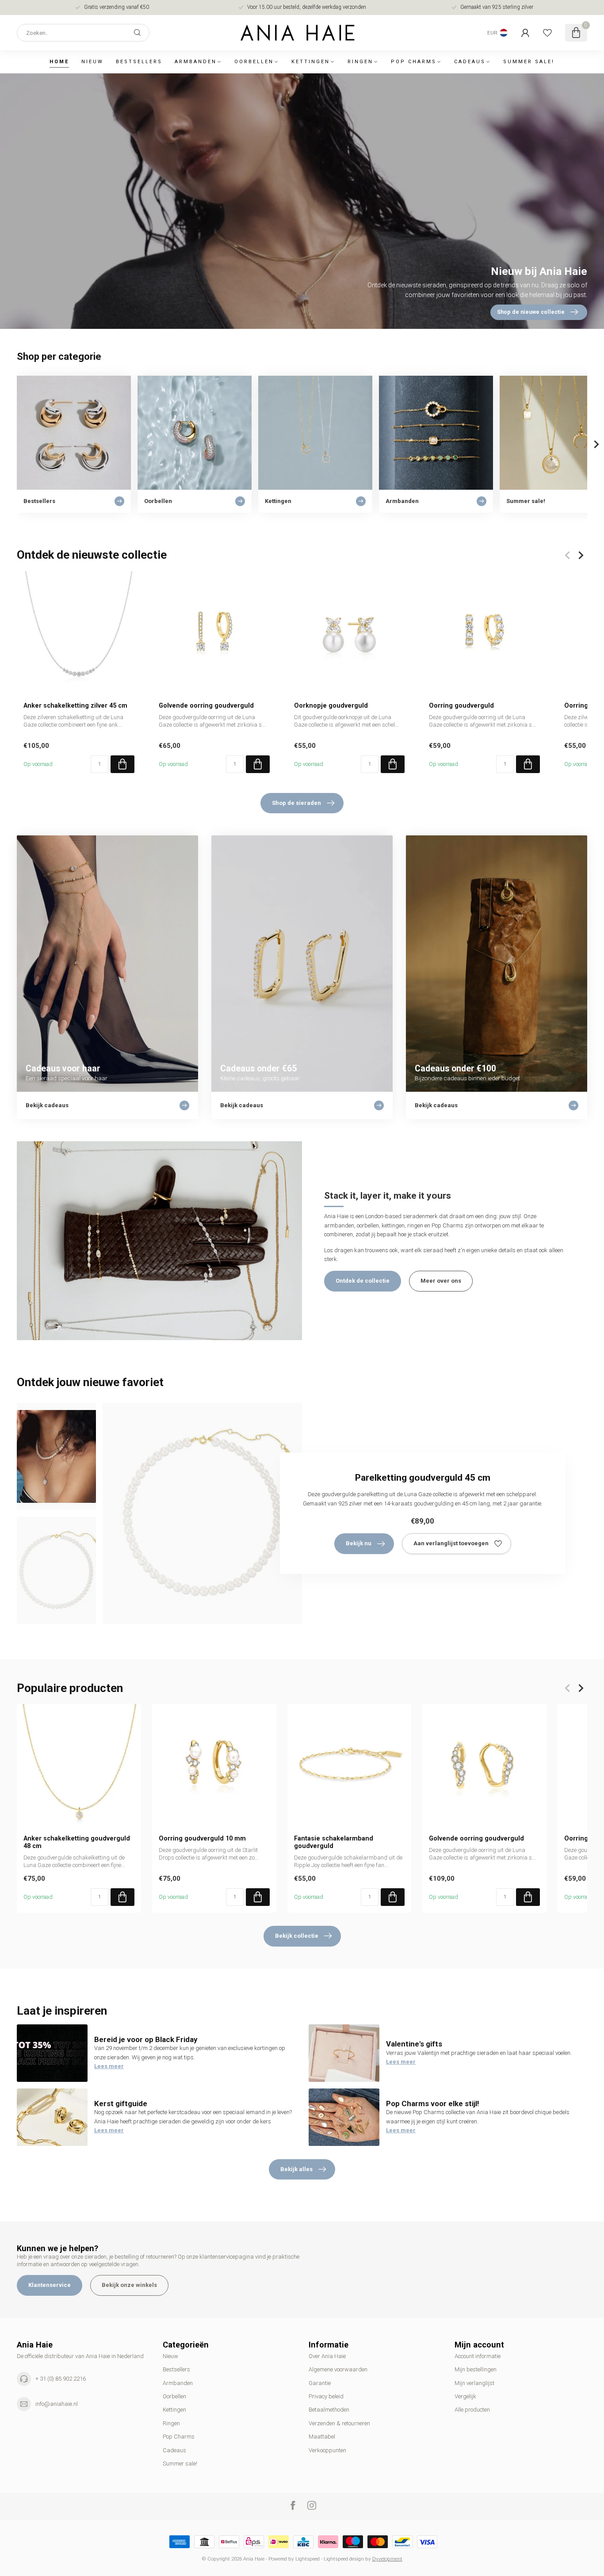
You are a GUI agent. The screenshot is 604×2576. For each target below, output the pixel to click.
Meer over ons (441, 1281)
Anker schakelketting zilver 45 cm (75, 705)
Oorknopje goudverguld (331, 705)
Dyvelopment (387, 2559)
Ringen (360, 62)
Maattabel (322, 2437)
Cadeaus (470, 62)
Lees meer (109, 2066)
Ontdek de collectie (363, 1281)
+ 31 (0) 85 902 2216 (61, 2379)
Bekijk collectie (297, 1936)
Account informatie (478, 2356)
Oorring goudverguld (461, 705)
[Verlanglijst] (547, 33)
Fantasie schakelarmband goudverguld (334, 1842)
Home (59, 62)
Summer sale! (529, 62)
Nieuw (92, 62)
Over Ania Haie (327, 2356)
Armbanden (196, 62)
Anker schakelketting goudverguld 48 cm (77, 1842)
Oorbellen (254, 62)
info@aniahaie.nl (57, 2404)
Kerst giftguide (121, 2103)
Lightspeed (308, 2559)
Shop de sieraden (296, 803)
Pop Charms (414, 62)
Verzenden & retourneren (339, 2423)
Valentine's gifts (414, 2044)
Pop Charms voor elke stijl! (432, 2103)
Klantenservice (50, 2285)
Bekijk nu (359, 1543)
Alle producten (472, 2410)
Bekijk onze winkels (129, 2285)
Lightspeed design (344, 2559)
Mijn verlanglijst (474, 2383)
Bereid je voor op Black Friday (146, 2039)
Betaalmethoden (329, 2410)
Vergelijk (465, 2396)
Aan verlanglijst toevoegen (451, 1543)
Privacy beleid (326, 2396)
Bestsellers (139, 62)
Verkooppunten (327, 2450)
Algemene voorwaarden (338, 2369)
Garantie (320, 2383)
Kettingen (311, 62)
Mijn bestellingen (476, 2369)
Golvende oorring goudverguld (206, 705)
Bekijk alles (296, 2169)
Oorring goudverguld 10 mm (202, 1838)
